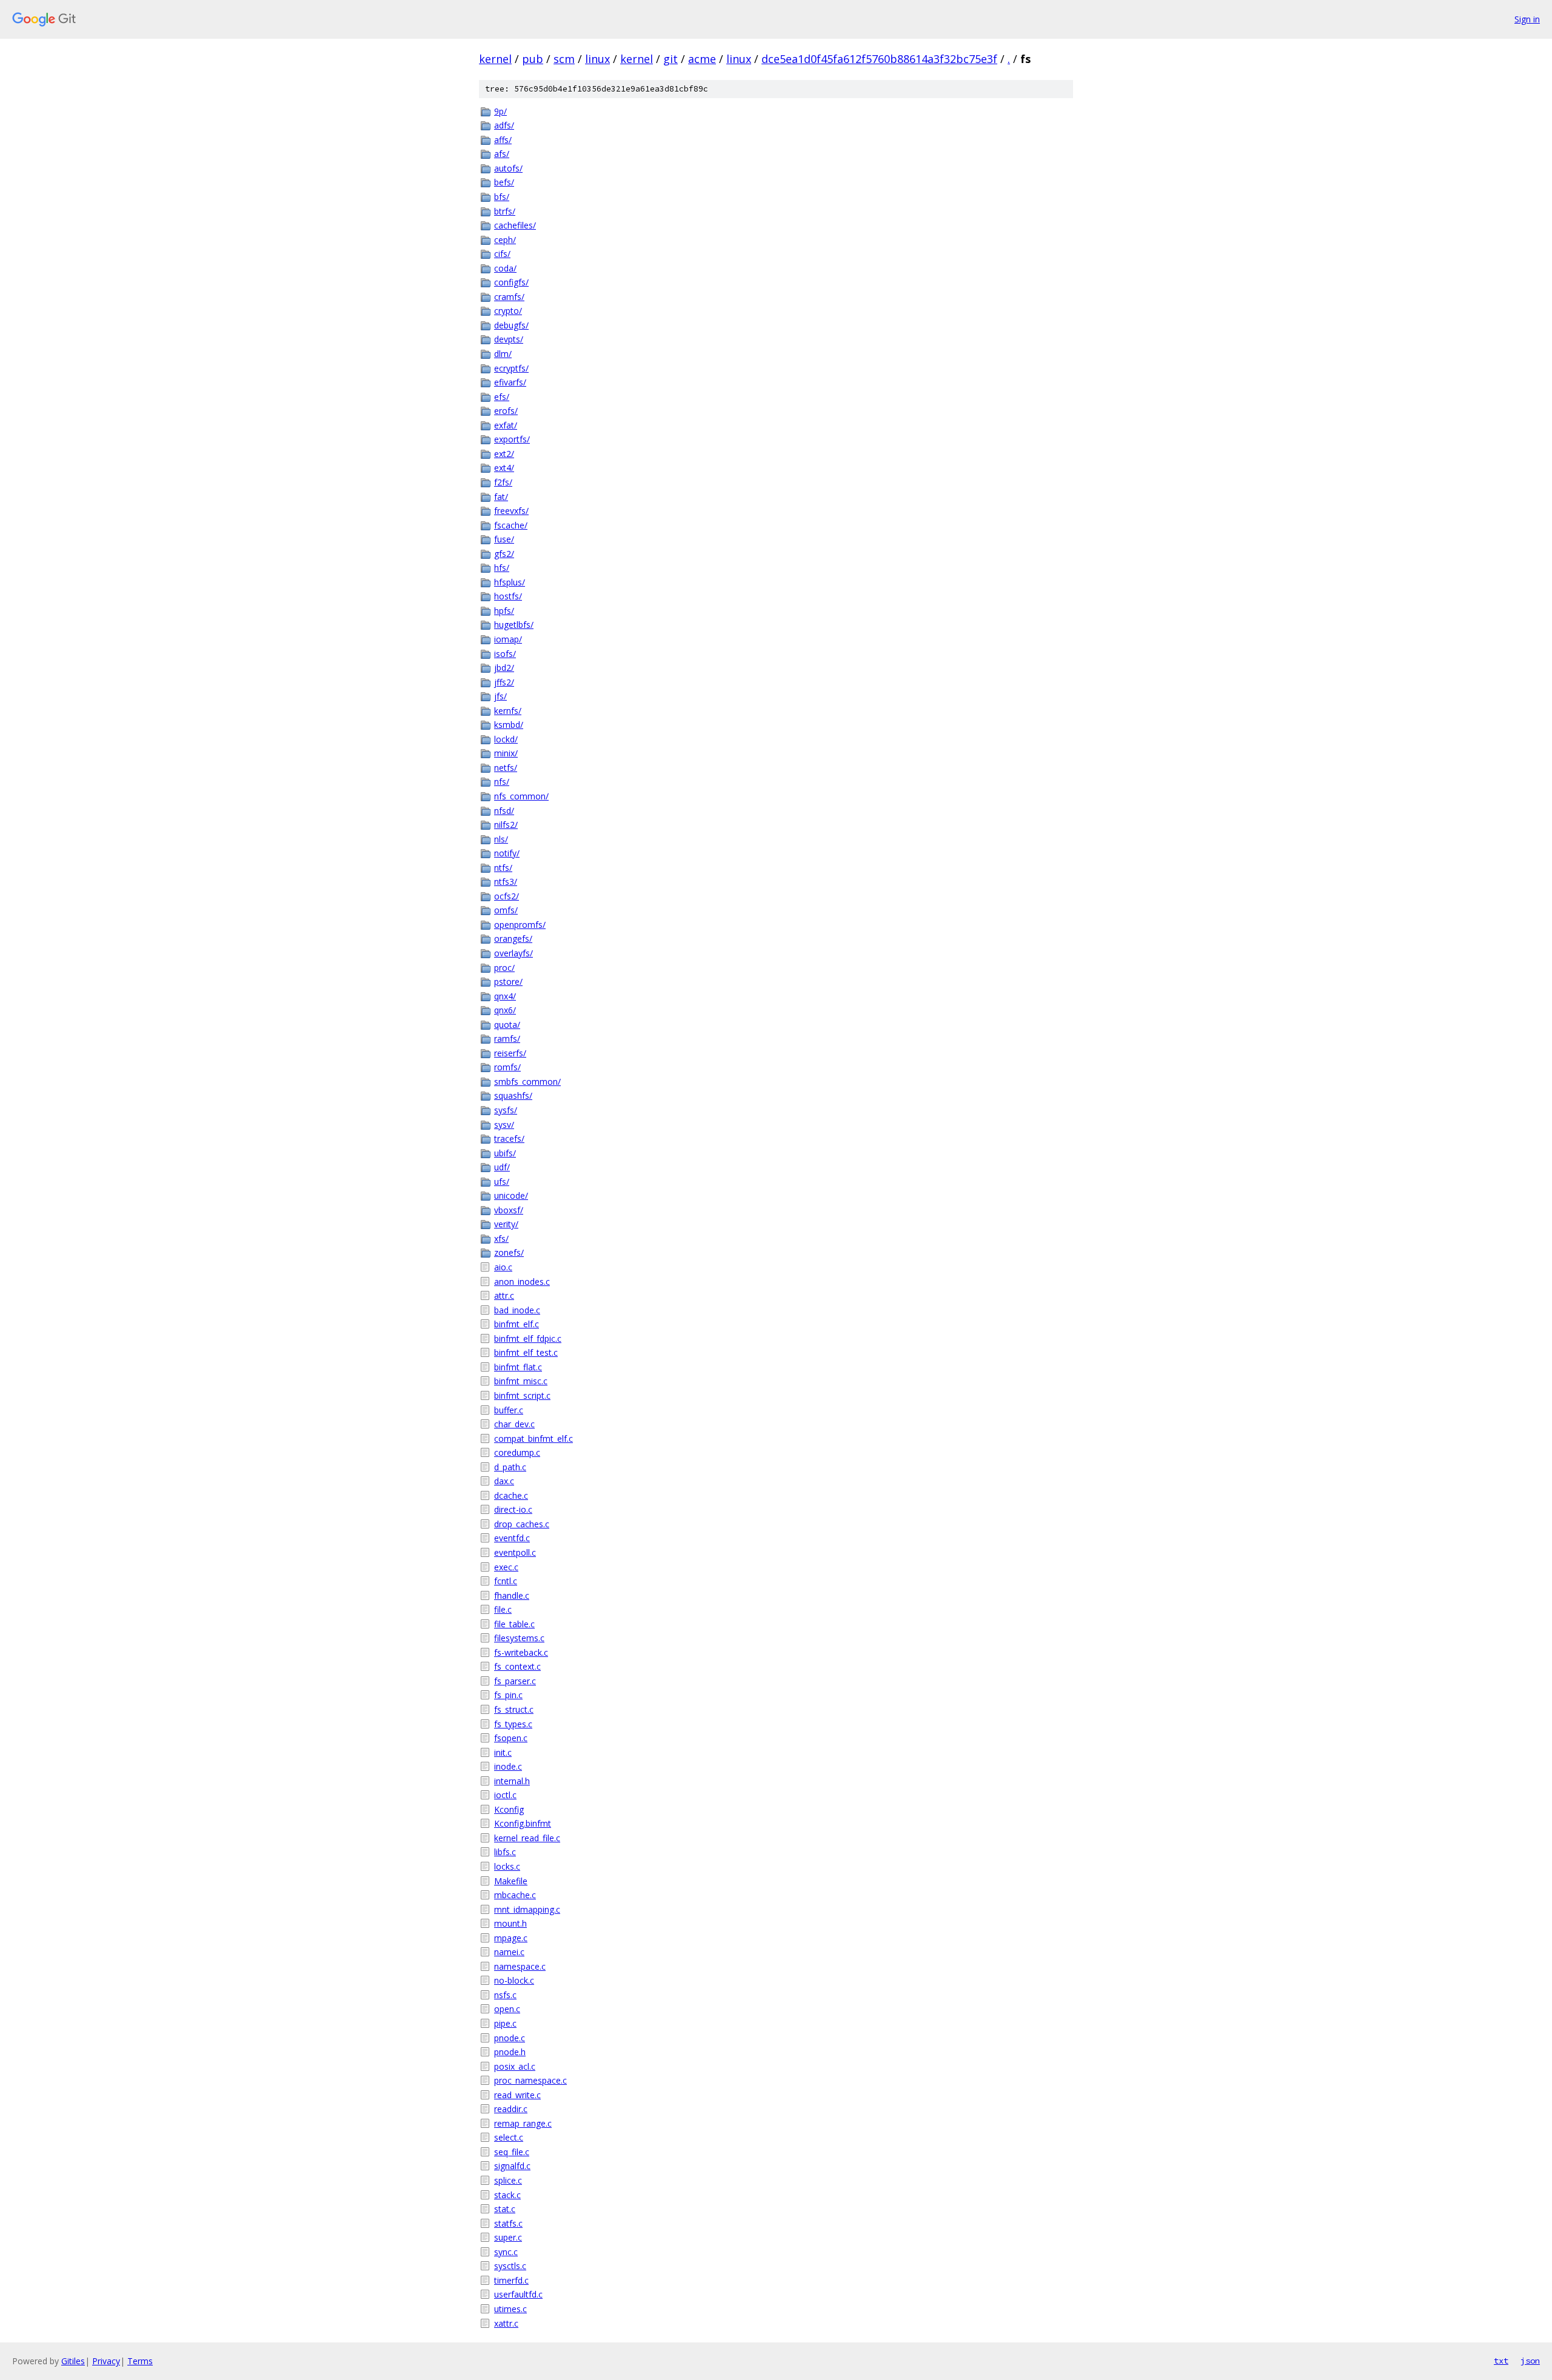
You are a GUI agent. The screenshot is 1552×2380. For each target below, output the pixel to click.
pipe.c (505, 2023)
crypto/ (508, 311)
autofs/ (508, 168)
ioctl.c (505, 1795)
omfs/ (506, 910)
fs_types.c (513, 1724)
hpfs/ (504, 611)
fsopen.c (511, 1738)
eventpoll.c (515, 1552)
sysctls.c (510, 2266)
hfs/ (502, 568)
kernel (495, 59)
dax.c (504, 1481)
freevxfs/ (511, 511)
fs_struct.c (514, 1709)
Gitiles (73, 2361)
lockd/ (506, 739)
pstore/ (508, 982)
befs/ (504, 182)
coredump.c (517, 1452)
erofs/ (506, 411)
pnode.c (510, 2038)
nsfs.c (505, 1995)
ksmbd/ (509, 725)
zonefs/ (509, 1252)
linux (597, 59)
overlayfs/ (513, 953)
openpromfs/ (520, 925)
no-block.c (514, 1980)
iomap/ (508, 639)
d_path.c (510, 1467)
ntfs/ (503, 868)
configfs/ (511, 282)
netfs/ (506, 768)
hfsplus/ (510, 582)
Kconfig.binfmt (523, 1823)
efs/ (502, 397)
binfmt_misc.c (521, 1381)
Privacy (106, 2361)
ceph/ (505, 240)
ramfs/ (507, 1038)
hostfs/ (508, 596)
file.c (503, 1609)
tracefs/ (509, 1138)
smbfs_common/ (527, 1082)
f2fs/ (503, 482)
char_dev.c (514, 1424)
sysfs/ (506, 1110)
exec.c (506, 1567)
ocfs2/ (507, 896)
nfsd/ (504, 811)
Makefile (511, 1881)
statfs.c (508, 2223)
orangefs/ (513, 938)
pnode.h (510, 2052)
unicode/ (511, 1195)
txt (1501, 2361)
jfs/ (500, 696)
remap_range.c (523, 2123)
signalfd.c (512, 2166)
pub (533, 59)
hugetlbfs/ (514, 625)
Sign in (1527, 19)
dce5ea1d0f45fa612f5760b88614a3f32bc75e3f (879, 59)
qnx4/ (505, 996)
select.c (509, 2137)
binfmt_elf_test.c (526, 1352)
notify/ (507, 853)
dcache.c (511, 1495)
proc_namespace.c (530, 2080)
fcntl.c (506, 1581)
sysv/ (504, 1125)
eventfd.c (512, 1538)
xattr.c (506, 2323)
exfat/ (506, 425)
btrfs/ (505, 211)
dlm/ (503, 354)
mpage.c (511, 1938)
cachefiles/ (515, 225)
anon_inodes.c (522, 1282)
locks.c (507, 1866)
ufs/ (502, 1182)
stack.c (507, 2195)
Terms (140, 2361)
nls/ (501, 839)
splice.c (508, 2180)
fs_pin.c (508, 1695)
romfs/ (507, 1067)
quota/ (507, 1025)
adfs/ (504, 125)
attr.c (504, 1295)
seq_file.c (512, 2152)
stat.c (505, 2209)
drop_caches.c (522, 1524)
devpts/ (509, 339)
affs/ (503, 140)
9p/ (500, 111)
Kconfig (509, 1809)
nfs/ (502, 782)
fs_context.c (517, 1666)
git (671, 59)
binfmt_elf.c (517, 1324)
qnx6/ (505, 1010)
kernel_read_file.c (527, 1838)
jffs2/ (504, 682)
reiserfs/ (510, 1053)
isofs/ (505, 654)
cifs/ (502, 254)
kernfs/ (508, 711)
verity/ (506, 1224)
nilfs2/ (506, 825)
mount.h (510, 1923)
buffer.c (509, 1410)
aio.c (503, 1267)
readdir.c (511, 2109)
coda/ (505, 268)
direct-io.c (513, 1509)
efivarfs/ (510, 382)
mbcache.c (515, 1895)
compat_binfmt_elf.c (533, 1438)
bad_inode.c (517, 1310)
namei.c (509, 1952)
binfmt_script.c (522, 1395)
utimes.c (510, 2309)
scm (564, 59)
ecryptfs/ (511, 368)
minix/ (506, 753)
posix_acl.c (515, 2066)
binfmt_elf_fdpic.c (528, 1338)
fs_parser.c (515, 1681)
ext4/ (504, 468)
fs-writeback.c (521, 1652)
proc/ (504, 968)
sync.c (506, 2252)
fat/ (501, 497)
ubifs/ (505, 1153)
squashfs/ (513, 1095)
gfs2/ (504, 554)
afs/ (502, 154)
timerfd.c (511, 2280)
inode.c (508, 1766)
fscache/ (511, 525)
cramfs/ (509, 297)
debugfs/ (511, 325)
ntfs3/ (506, 882)
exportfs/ (512, 439)
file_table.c (514, 1624)
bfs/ (502, 197)
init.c (503, 1752)
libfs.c (505, 1852)
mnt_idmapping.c (527, 1909)
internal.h (512, 1781)
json (1530, 2361)
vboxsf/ (509, 1210)
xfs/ (501, 1238)
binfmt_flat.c (518, 1367)
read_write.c (517, 2095)
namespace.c (520, 1966)
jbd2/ (504, 668)
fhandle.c (512, 1595)
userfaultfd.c (518, 2294)
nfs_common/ (521, 796)
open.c (507, 2009)
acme (702, 59)
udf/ (502, 1167)
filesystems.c (519, 1638)
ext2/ (504, 454)
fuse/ (504, 539)
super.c (508, 2237)
